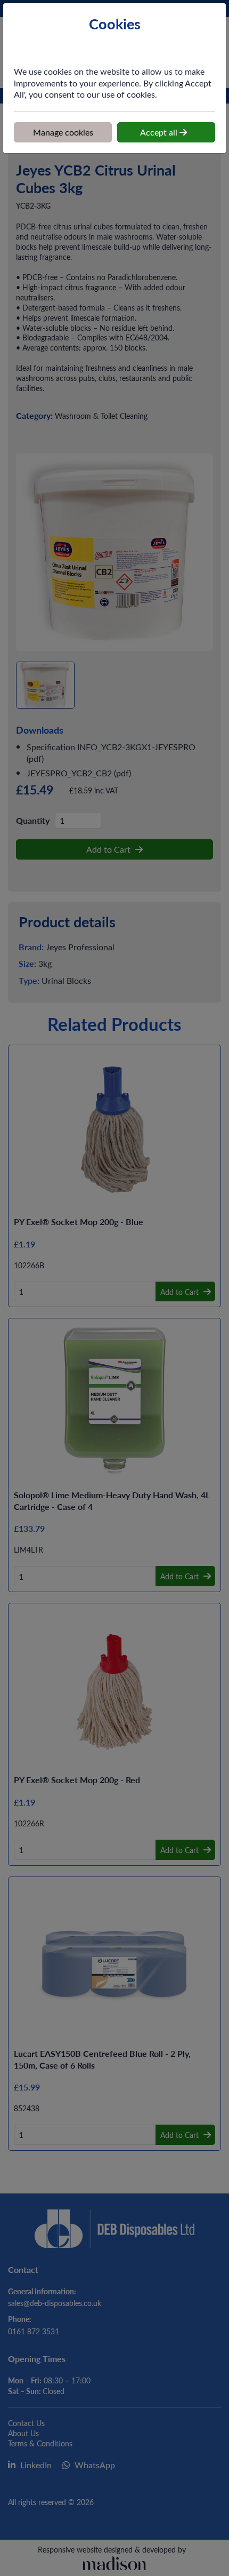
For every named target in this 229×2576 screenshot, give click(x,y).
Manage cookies (63, 132)
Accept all (160, 132)
